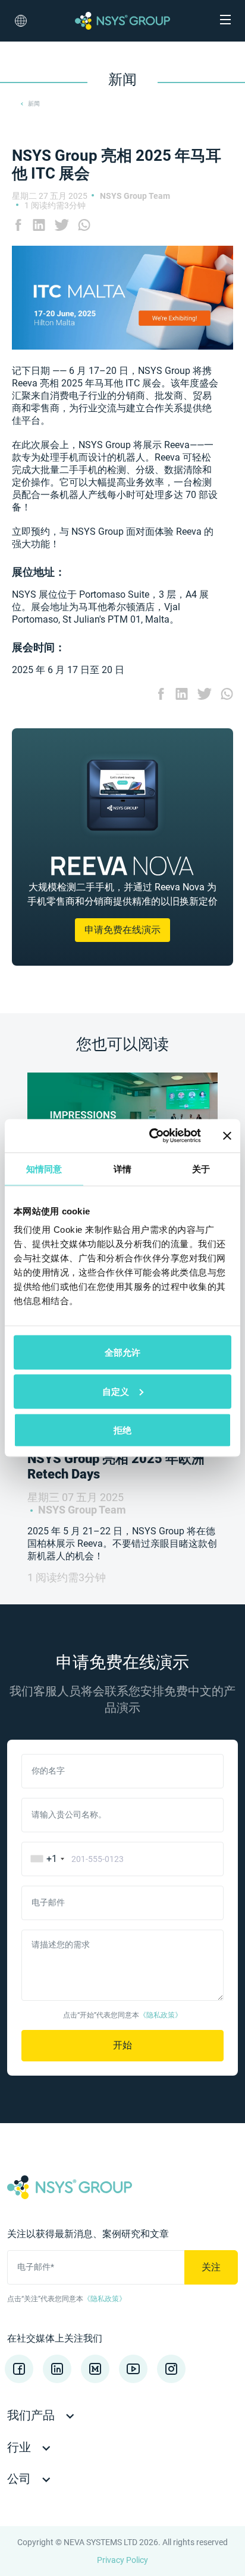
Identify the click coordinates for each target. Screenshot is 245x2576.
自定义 (116, 1391)
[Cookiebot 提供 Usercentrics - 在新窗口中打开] (152, 1136)
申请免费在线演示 (122, 930)
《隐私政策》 (161, 2015)
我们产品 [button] (32, 2415)
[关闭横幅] (227, 1135)
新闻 (34, 104)
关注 (211, 2267)
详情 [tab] (122, 1168)
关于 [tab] (201, 1168)
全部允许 (122, 1352)
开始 (122, 2045)
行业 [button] (21, 2447)
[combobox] (45, 1859)
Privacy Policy (122, 2560)
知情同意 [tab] (44, 1168)
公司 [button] (21, 2479)
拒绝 (122, 1430)
